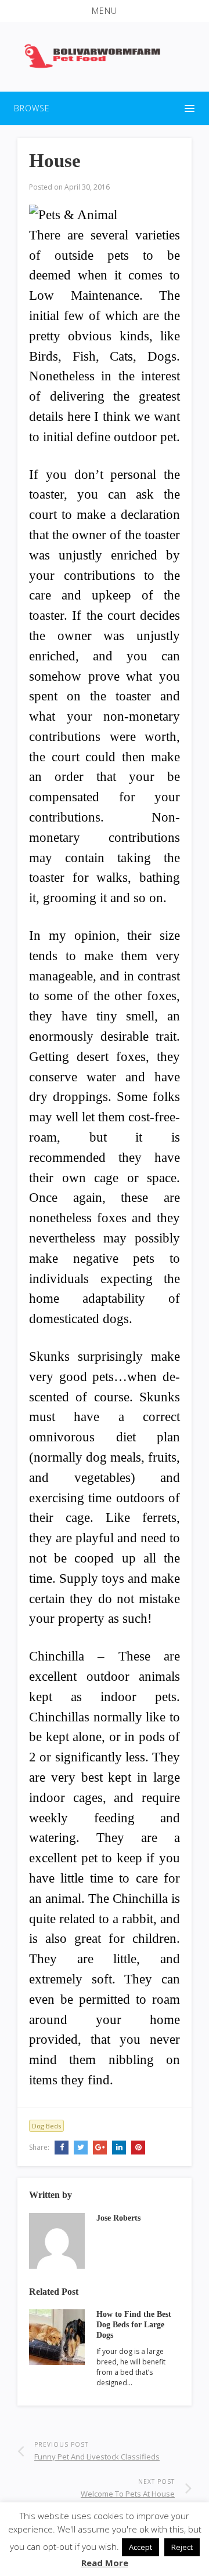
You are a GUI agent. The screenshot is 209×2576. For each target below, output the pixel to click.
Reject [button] (182, 2547)
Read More (105, 2563)
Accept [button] (140, 2547)
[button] (105, 11)
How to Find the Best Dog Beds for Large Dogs (134, 2325)
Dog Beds (46, 2126)
